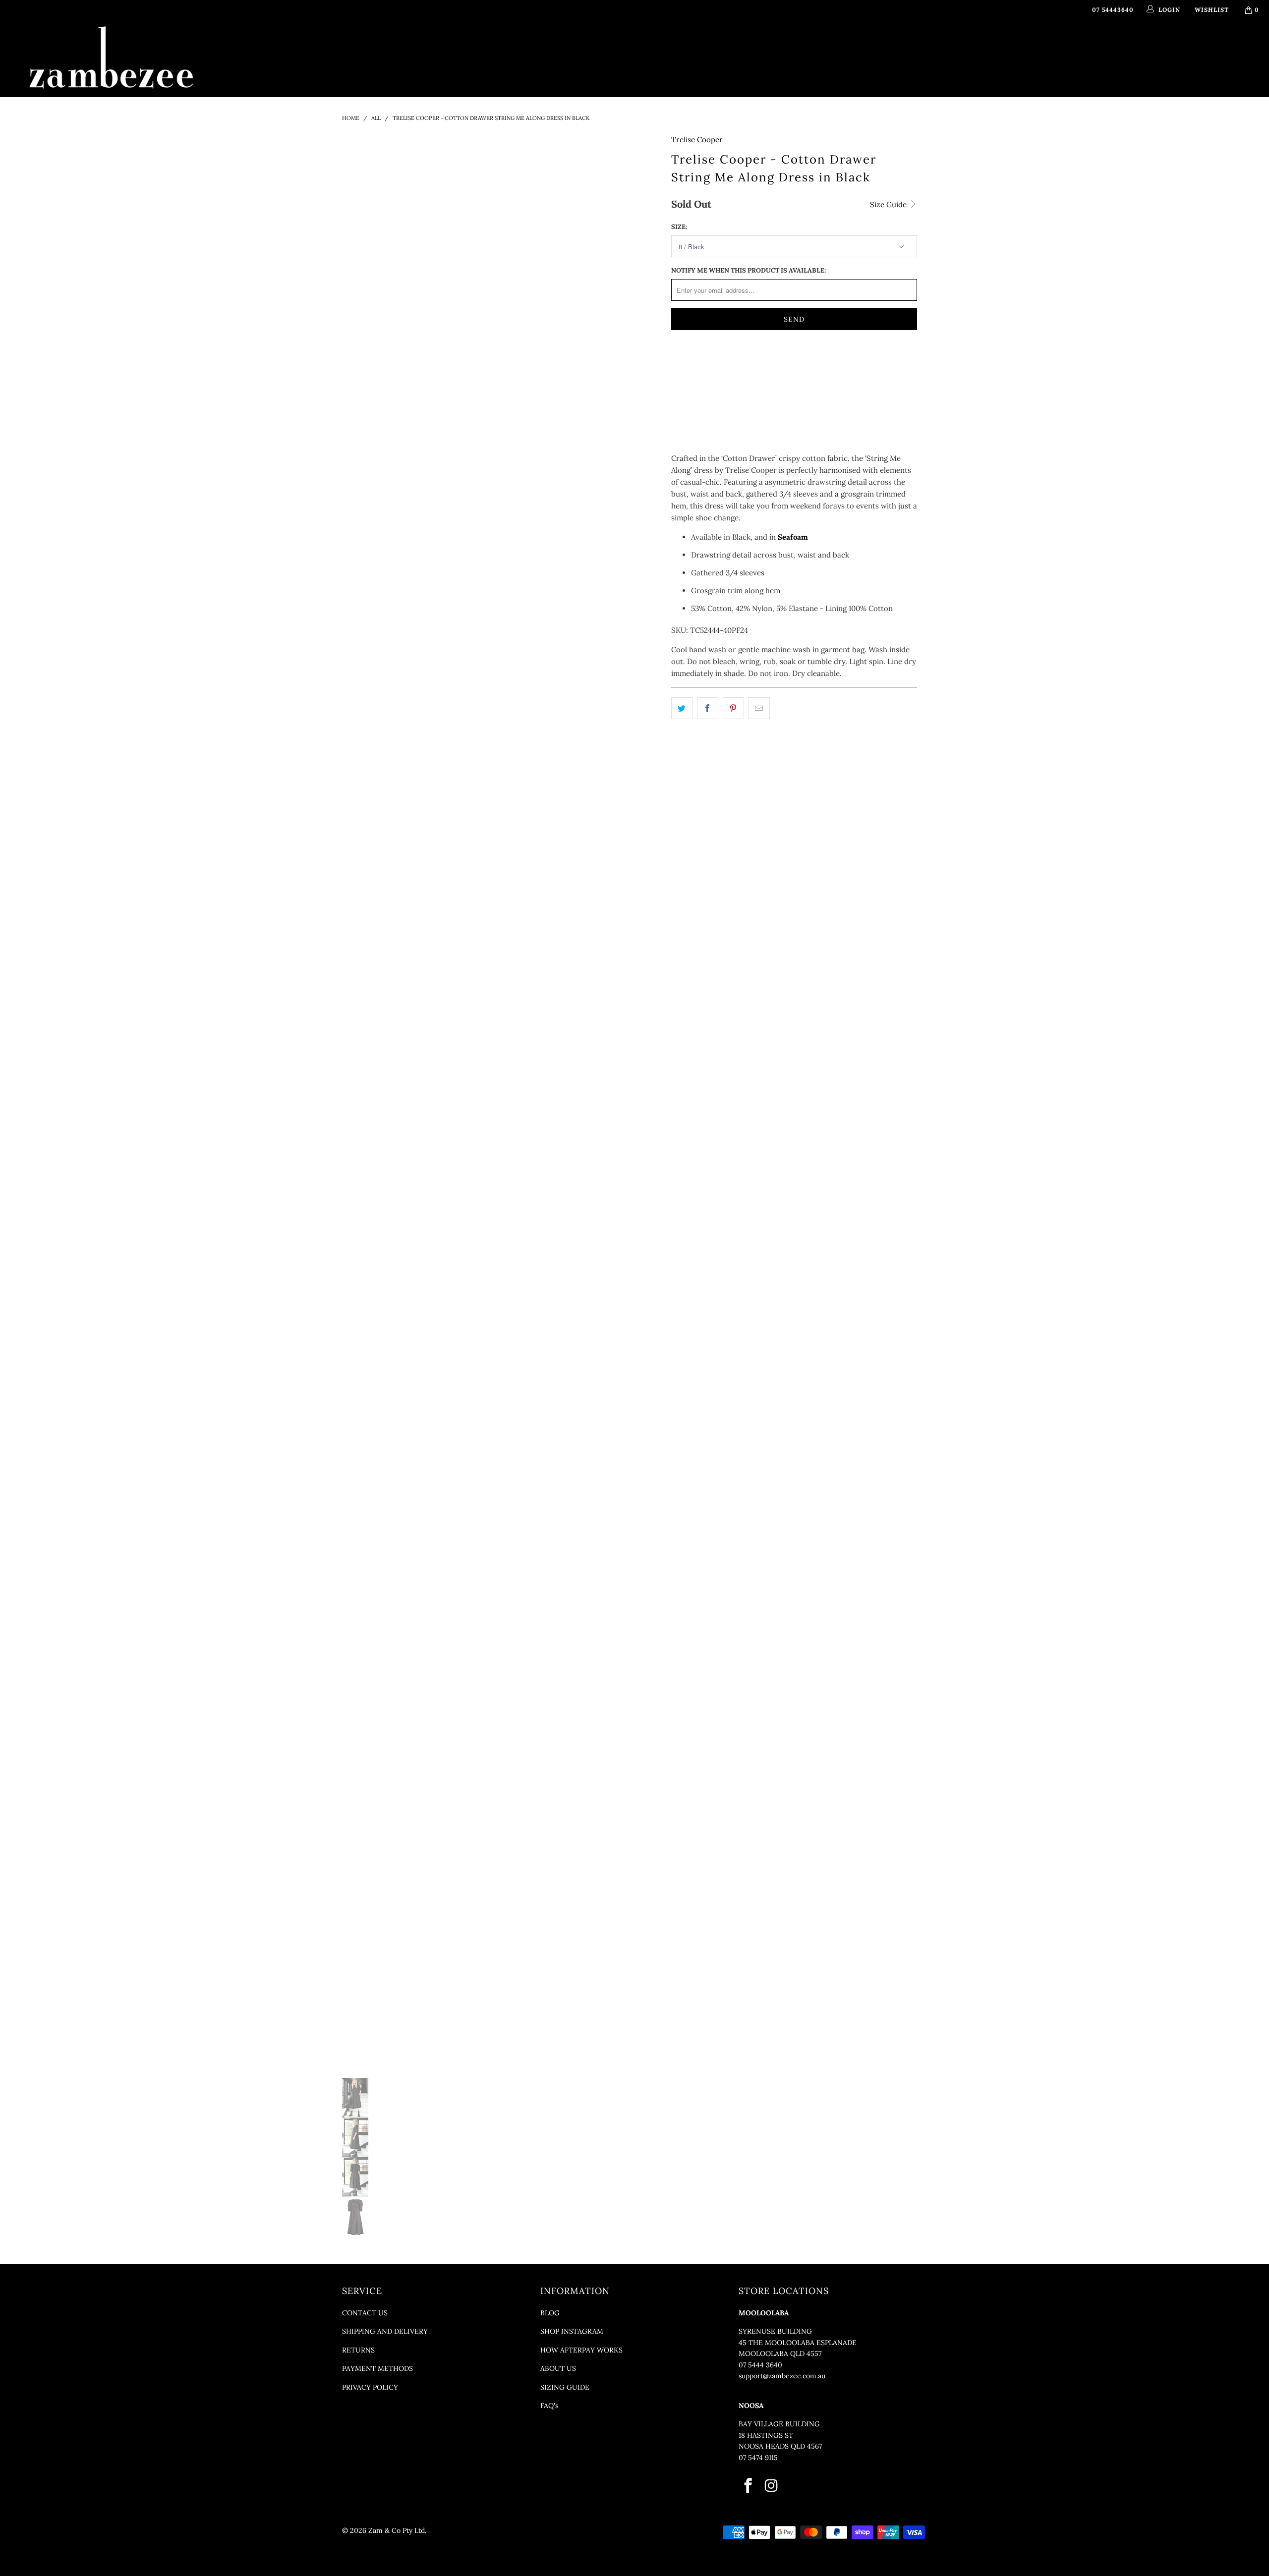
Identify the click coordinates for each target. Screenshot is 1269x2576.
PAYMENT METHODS (377, 2368)
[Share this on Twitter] (682, 708)
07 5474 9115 (758, 2458)
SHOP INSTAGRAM (572, 2331)
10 (706, 365)
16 (781, 365)
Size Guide (889, 204)
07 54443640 (1113, 10)
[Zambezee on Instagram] (772, 2486)
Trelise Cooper (697, 140)
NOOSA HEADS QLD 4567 (780, 2446)
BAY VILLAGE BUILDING (779, 2424)
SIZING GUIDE (565, 2387)
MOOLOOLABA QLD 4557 (780, 2353)
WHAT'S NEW (474, 46)
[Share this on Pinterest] (733, 708)
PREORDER (636, 46)
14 (756, 365)
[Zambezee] (112, 58)
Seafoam (793, 537)
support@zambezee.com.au (782, 2376)
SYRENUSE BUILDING (775, 2331)
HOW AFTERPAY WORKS (581, 2350)
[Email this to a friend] (759, 708)
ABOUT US (558, 2368)
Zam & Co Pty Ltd (397, 2530)
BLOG (550, 2313)
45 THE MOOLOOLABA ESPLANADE (798, 2343)
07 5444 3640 (760, 2365)
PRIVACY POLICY (370, 2387)
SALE (809, 46)
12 (731, 365)
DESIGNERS (574, 46)
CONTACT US (365, 2313)
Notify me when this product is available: (749, 270)
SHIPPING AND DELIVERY (385, 2331)
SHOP (521, 46)
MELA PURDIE (694, 46)
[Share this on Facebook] (708, 708)
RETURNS (358, 2350)
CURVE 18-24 (765, 46)
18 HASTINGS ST (766, 2435)
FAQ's (549, 2406)
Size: (679, 227)
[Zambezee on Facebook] (749, 2486)
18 (806, 365)
